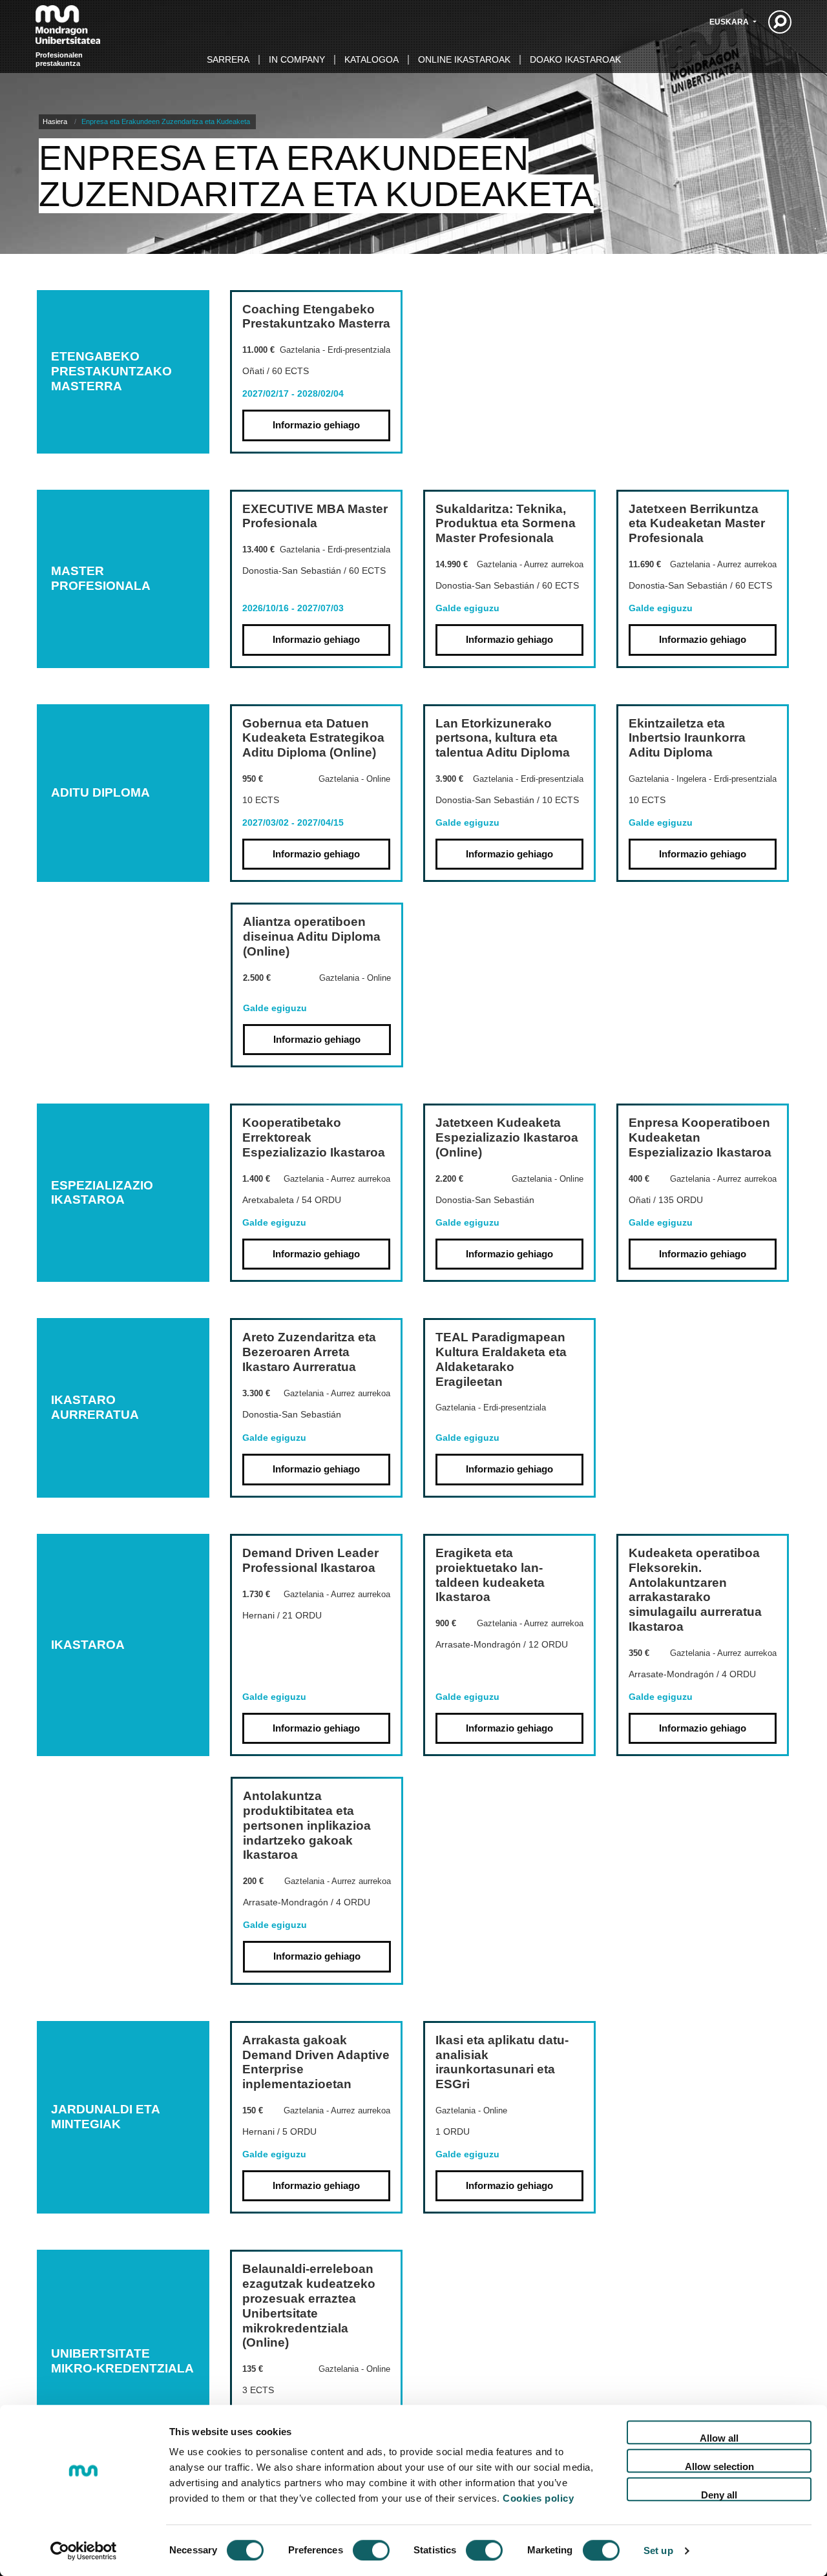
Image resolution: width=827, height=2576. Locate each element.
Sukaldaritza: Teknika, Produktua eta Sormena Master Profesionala (506, 524)
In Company (297, 59)
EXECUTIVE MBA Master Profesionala (315, 516)
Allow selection (719, 2466)
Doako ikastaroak (575, 59)
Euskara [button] (730, 22)
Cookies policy (538, 2498)
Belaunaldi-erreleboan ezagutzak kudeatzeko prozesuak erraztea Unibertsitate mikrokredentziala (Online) (309, 2306)
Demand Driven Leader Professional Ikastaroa (310, 1560)
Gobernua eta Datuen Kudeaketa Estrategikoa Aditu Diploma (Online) (313, 738)
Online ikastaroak (464, 59)
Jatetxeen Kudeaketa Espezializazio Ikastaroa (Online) (507, 1137)
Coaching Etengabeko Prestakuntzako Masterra (316, 317)
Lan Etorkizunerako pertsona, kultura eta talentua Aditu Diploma (503, 738)
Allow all (719, 2438)
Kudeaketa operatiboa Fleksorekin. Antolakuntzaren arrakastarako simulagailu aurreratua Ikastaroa (695, 1590)
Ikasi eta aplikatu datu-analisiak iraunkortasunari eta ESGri (502, 2062)
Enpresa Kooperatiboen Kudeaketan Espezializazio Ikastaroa (700, 1137)
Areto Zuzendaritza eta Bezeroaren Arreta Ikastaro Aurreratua (309, 1352)
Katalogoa (372, 59)
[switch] (371, 2550)
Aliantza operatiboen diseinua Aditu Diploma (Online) (312, 937)
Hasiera (55, 121)
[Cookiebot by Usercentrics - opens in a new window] (84, 2551)
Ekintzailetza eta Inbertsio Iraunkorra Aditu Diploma (687, 738)
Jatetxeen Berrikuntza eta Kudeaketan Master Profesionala (697, 524)
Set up (658, 2550)
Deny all (719, 2495)
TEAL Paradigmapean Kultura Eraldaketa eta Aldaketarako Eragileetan (501, 1359)
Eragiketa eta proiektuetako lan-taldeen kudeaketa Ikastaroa (490, 1575)
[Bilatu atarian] (780, 22)
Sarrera (228, 59)
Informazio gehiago (316, 425)
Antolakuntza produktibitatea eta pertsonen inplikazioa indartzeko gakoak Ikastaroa (307, 1825)
